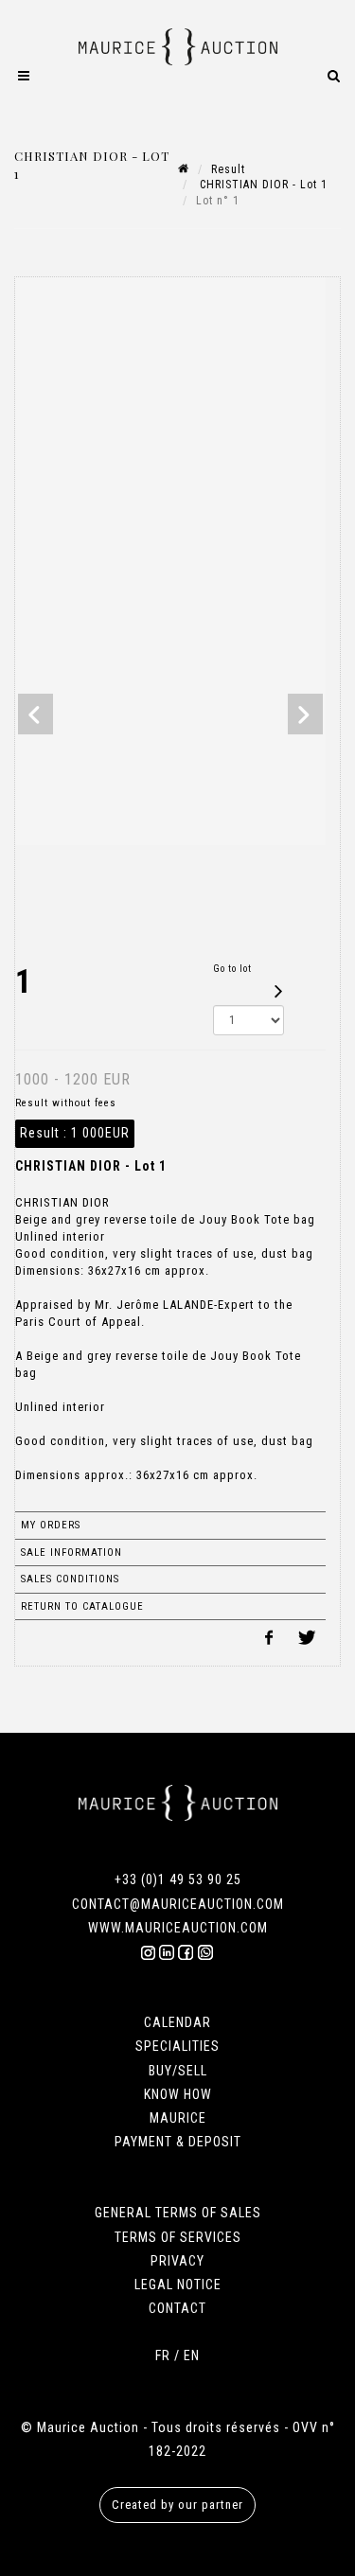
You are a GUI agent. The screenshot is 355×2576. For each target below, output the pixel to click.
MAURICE (178, 2118)
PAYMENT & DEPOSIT (178, 2142)
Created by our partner (177, 2505)
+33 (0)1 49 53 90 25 (178, 1879)
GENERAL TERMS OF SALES (178, 2213)
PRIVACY (177, 2261)
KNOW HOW (178, 2094)
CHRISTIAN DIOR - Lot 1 (262, 185)
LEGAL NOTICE (178, 2285)
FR (163, 2355)
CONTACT (177, 2308)
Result (228, 169)
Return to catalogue (82, 1606)
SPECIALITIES (177, 2046)
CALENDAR (177, 2022)
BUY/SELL (178, 2071)
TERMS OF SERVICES (178, 2237)
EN (192, 2355)
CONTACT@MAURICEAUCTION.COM (178, 1904)
